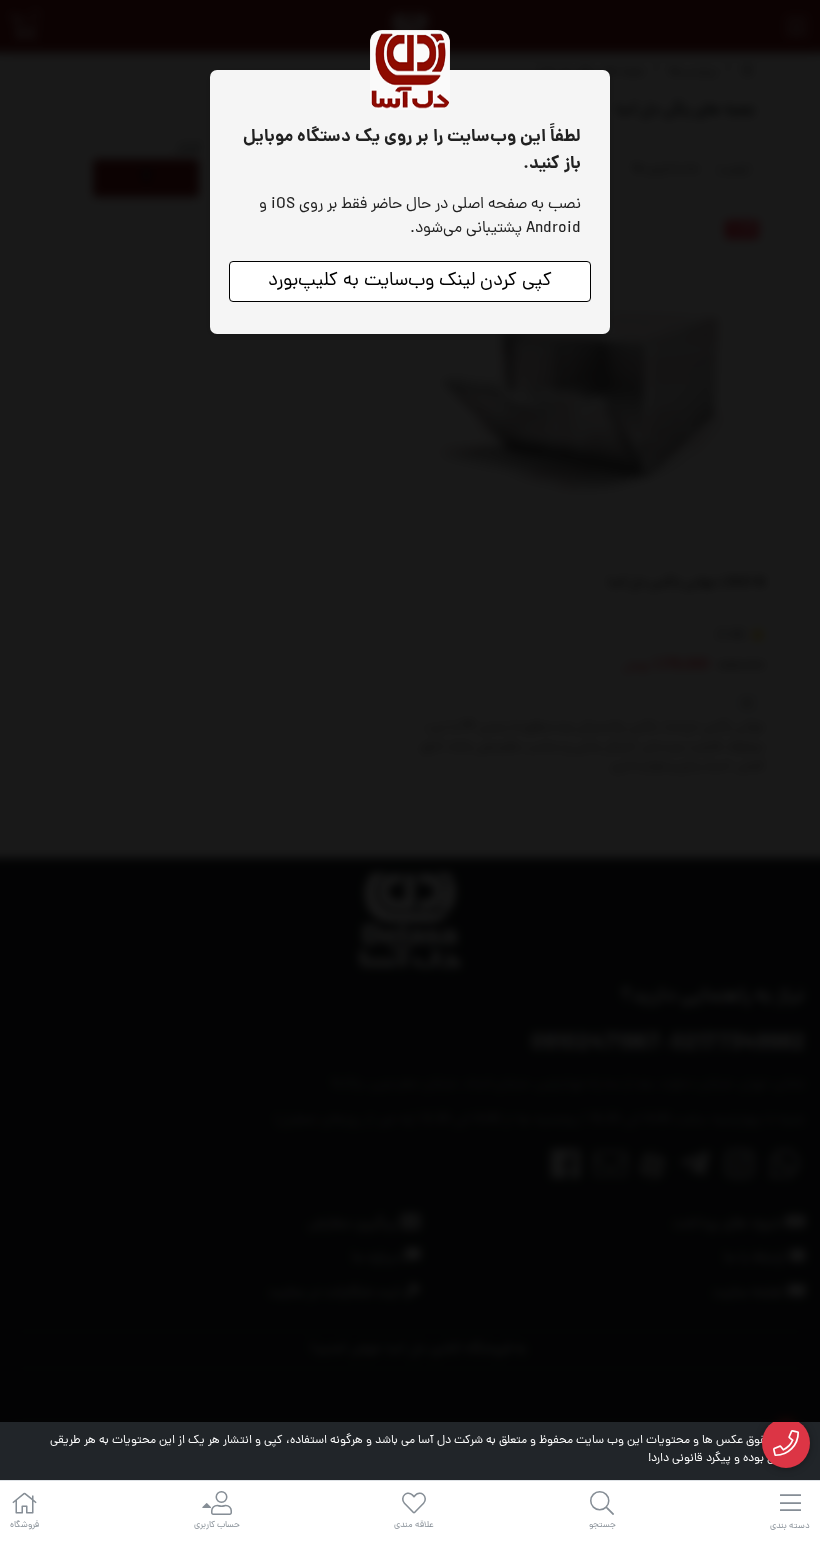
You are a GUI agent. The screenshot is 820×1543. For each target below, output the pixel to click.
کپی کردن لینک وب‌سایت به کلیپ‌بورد (410, 281)
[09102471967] (786, 1443)
